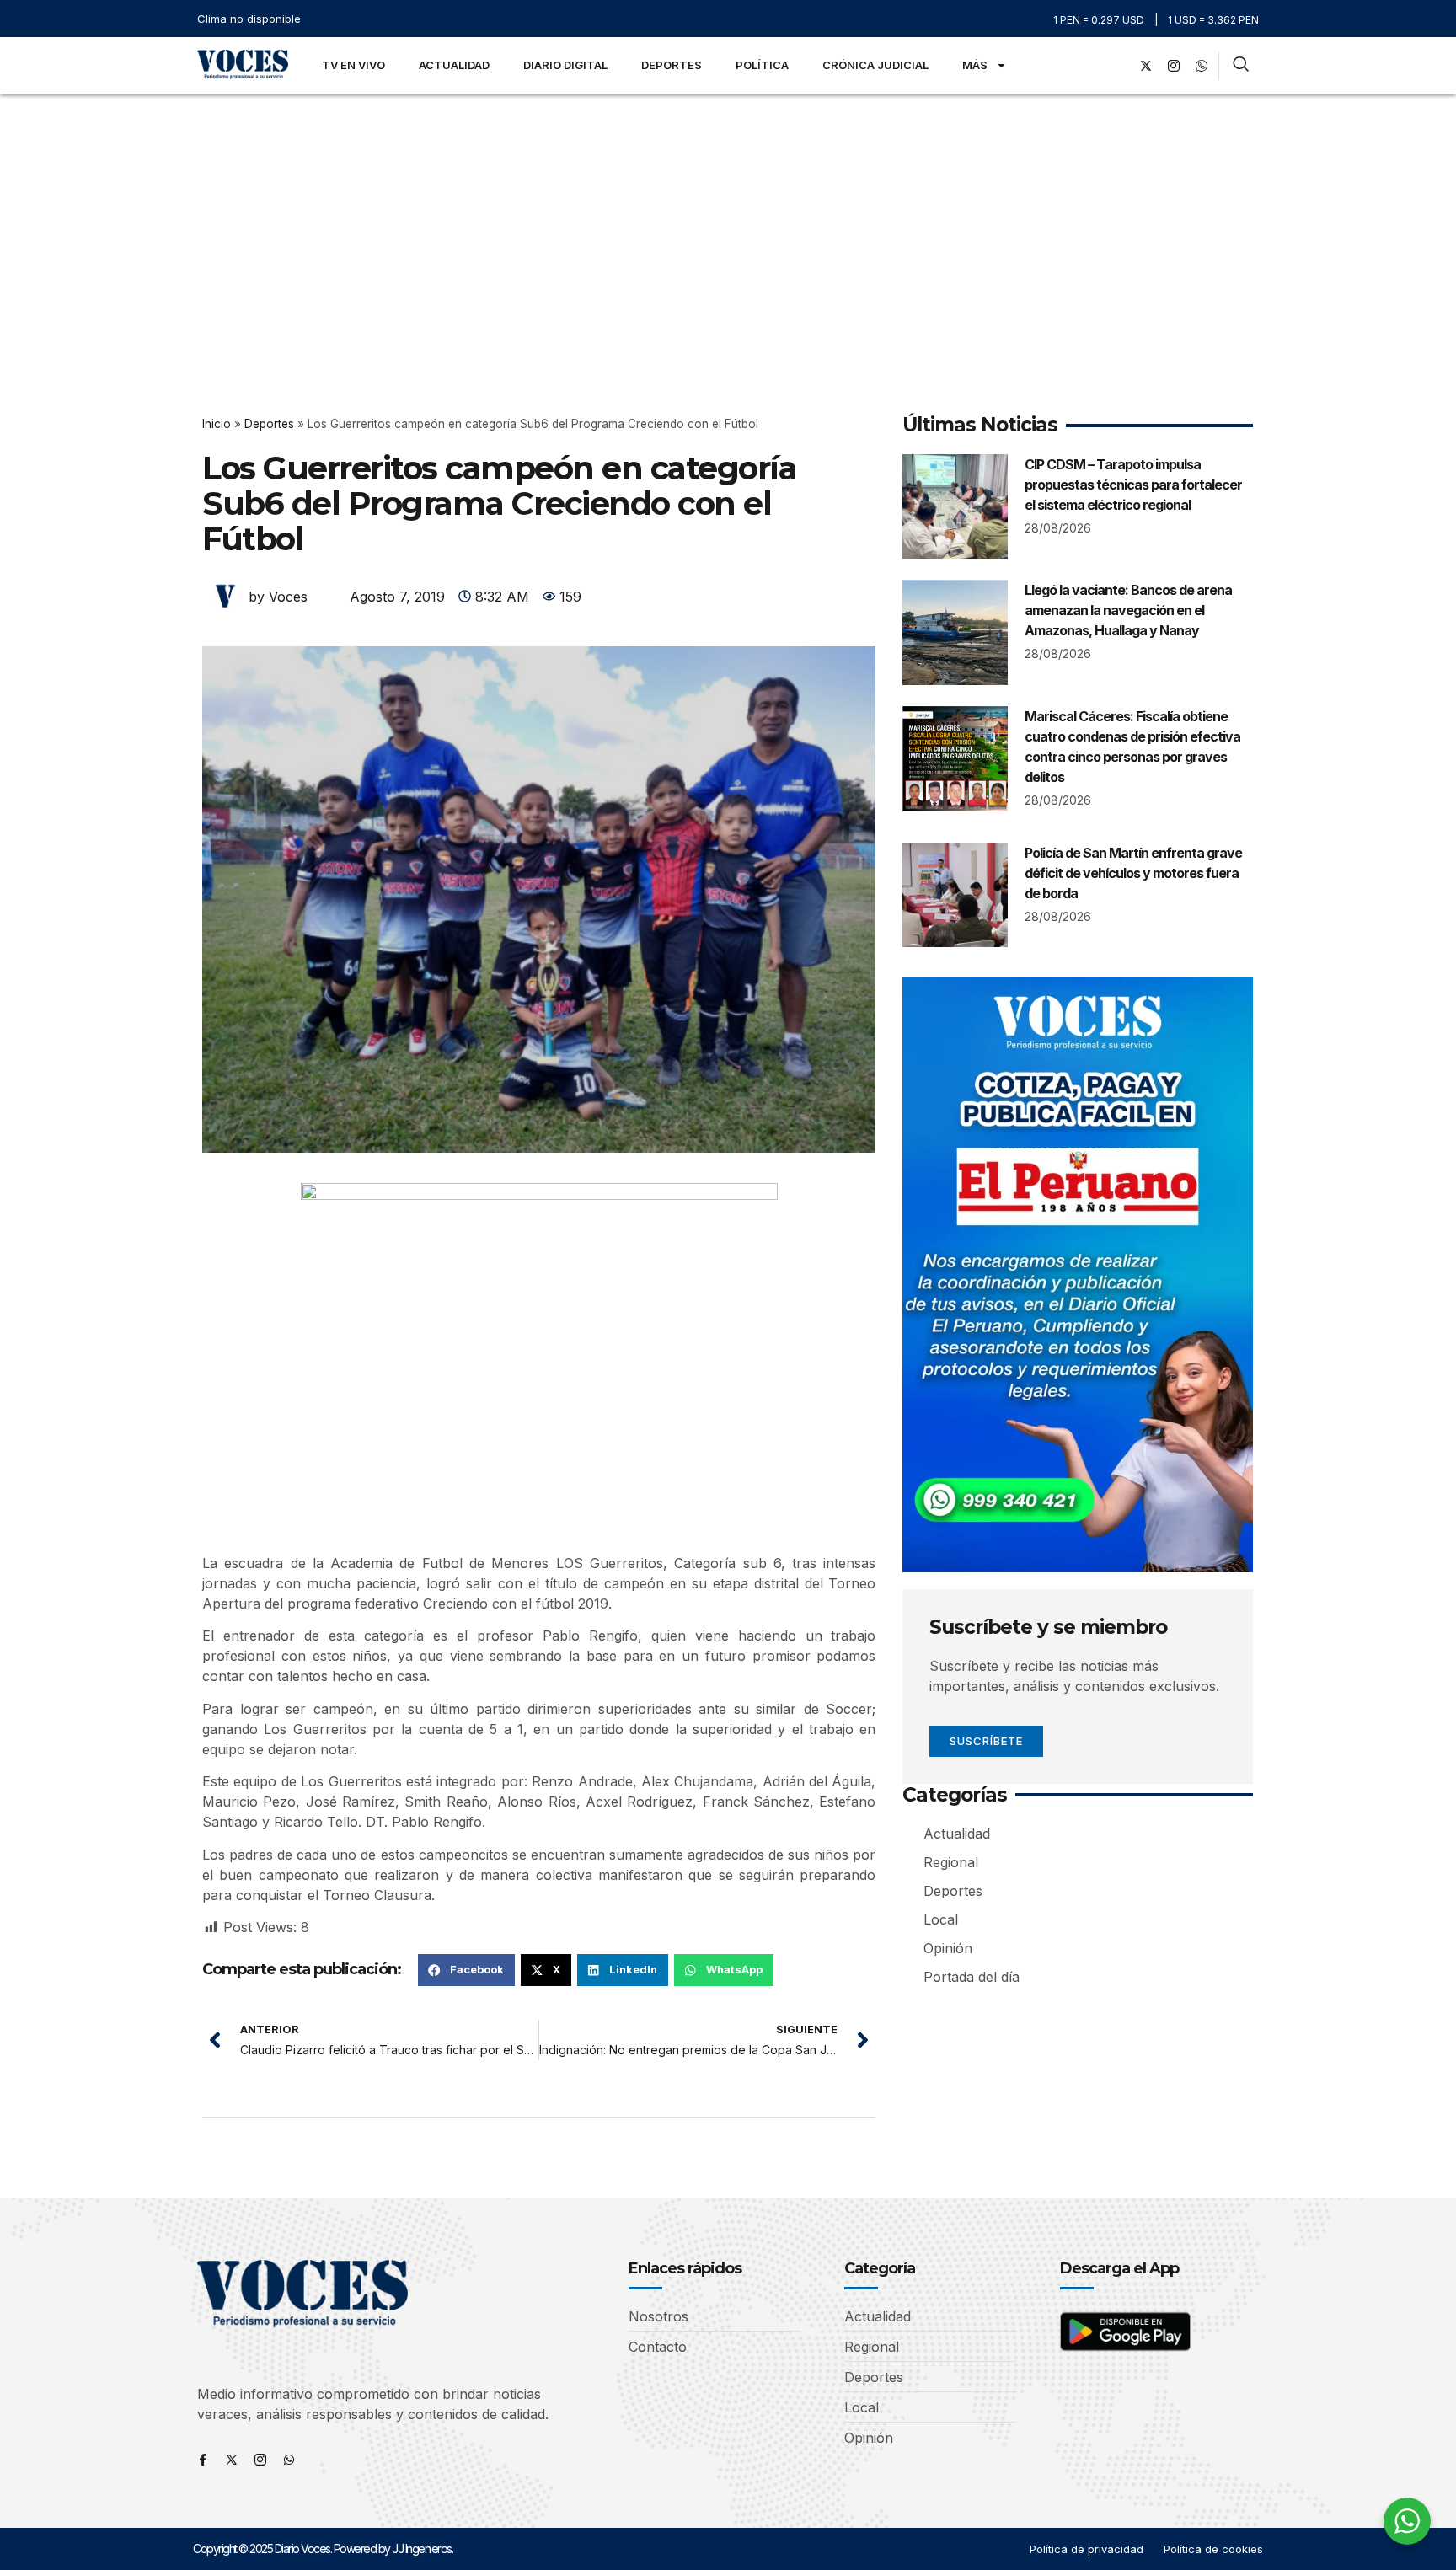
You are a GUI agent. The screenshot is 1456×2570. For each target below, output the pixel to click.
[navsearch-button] (1241, 66)
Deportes (672, 65)
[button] (466, 1970)
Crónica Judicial (875, 65)
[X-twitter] (1146, 66)
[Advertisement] (728, 220)
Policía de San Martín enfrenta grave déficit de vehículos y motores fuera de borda (1133, 873)
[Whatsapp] (289, 2460)
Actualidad (454, 65)
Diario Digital (565, 65)
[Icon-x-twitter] (232, 2460)
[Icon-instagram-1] (1174, 66)
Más (975, 65)
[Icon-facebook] (203, 2460)
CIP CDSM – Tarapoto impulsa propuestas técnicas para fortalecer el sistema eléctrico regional (1133, 485)
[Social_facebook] (1118, 66)
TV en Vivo (353, 65)
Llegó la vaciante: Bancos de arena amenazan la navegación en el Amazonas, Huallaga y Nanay (1128, 610)
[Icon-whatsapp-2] (1202, 66)
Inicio (217, 424)
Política (762, 65)
